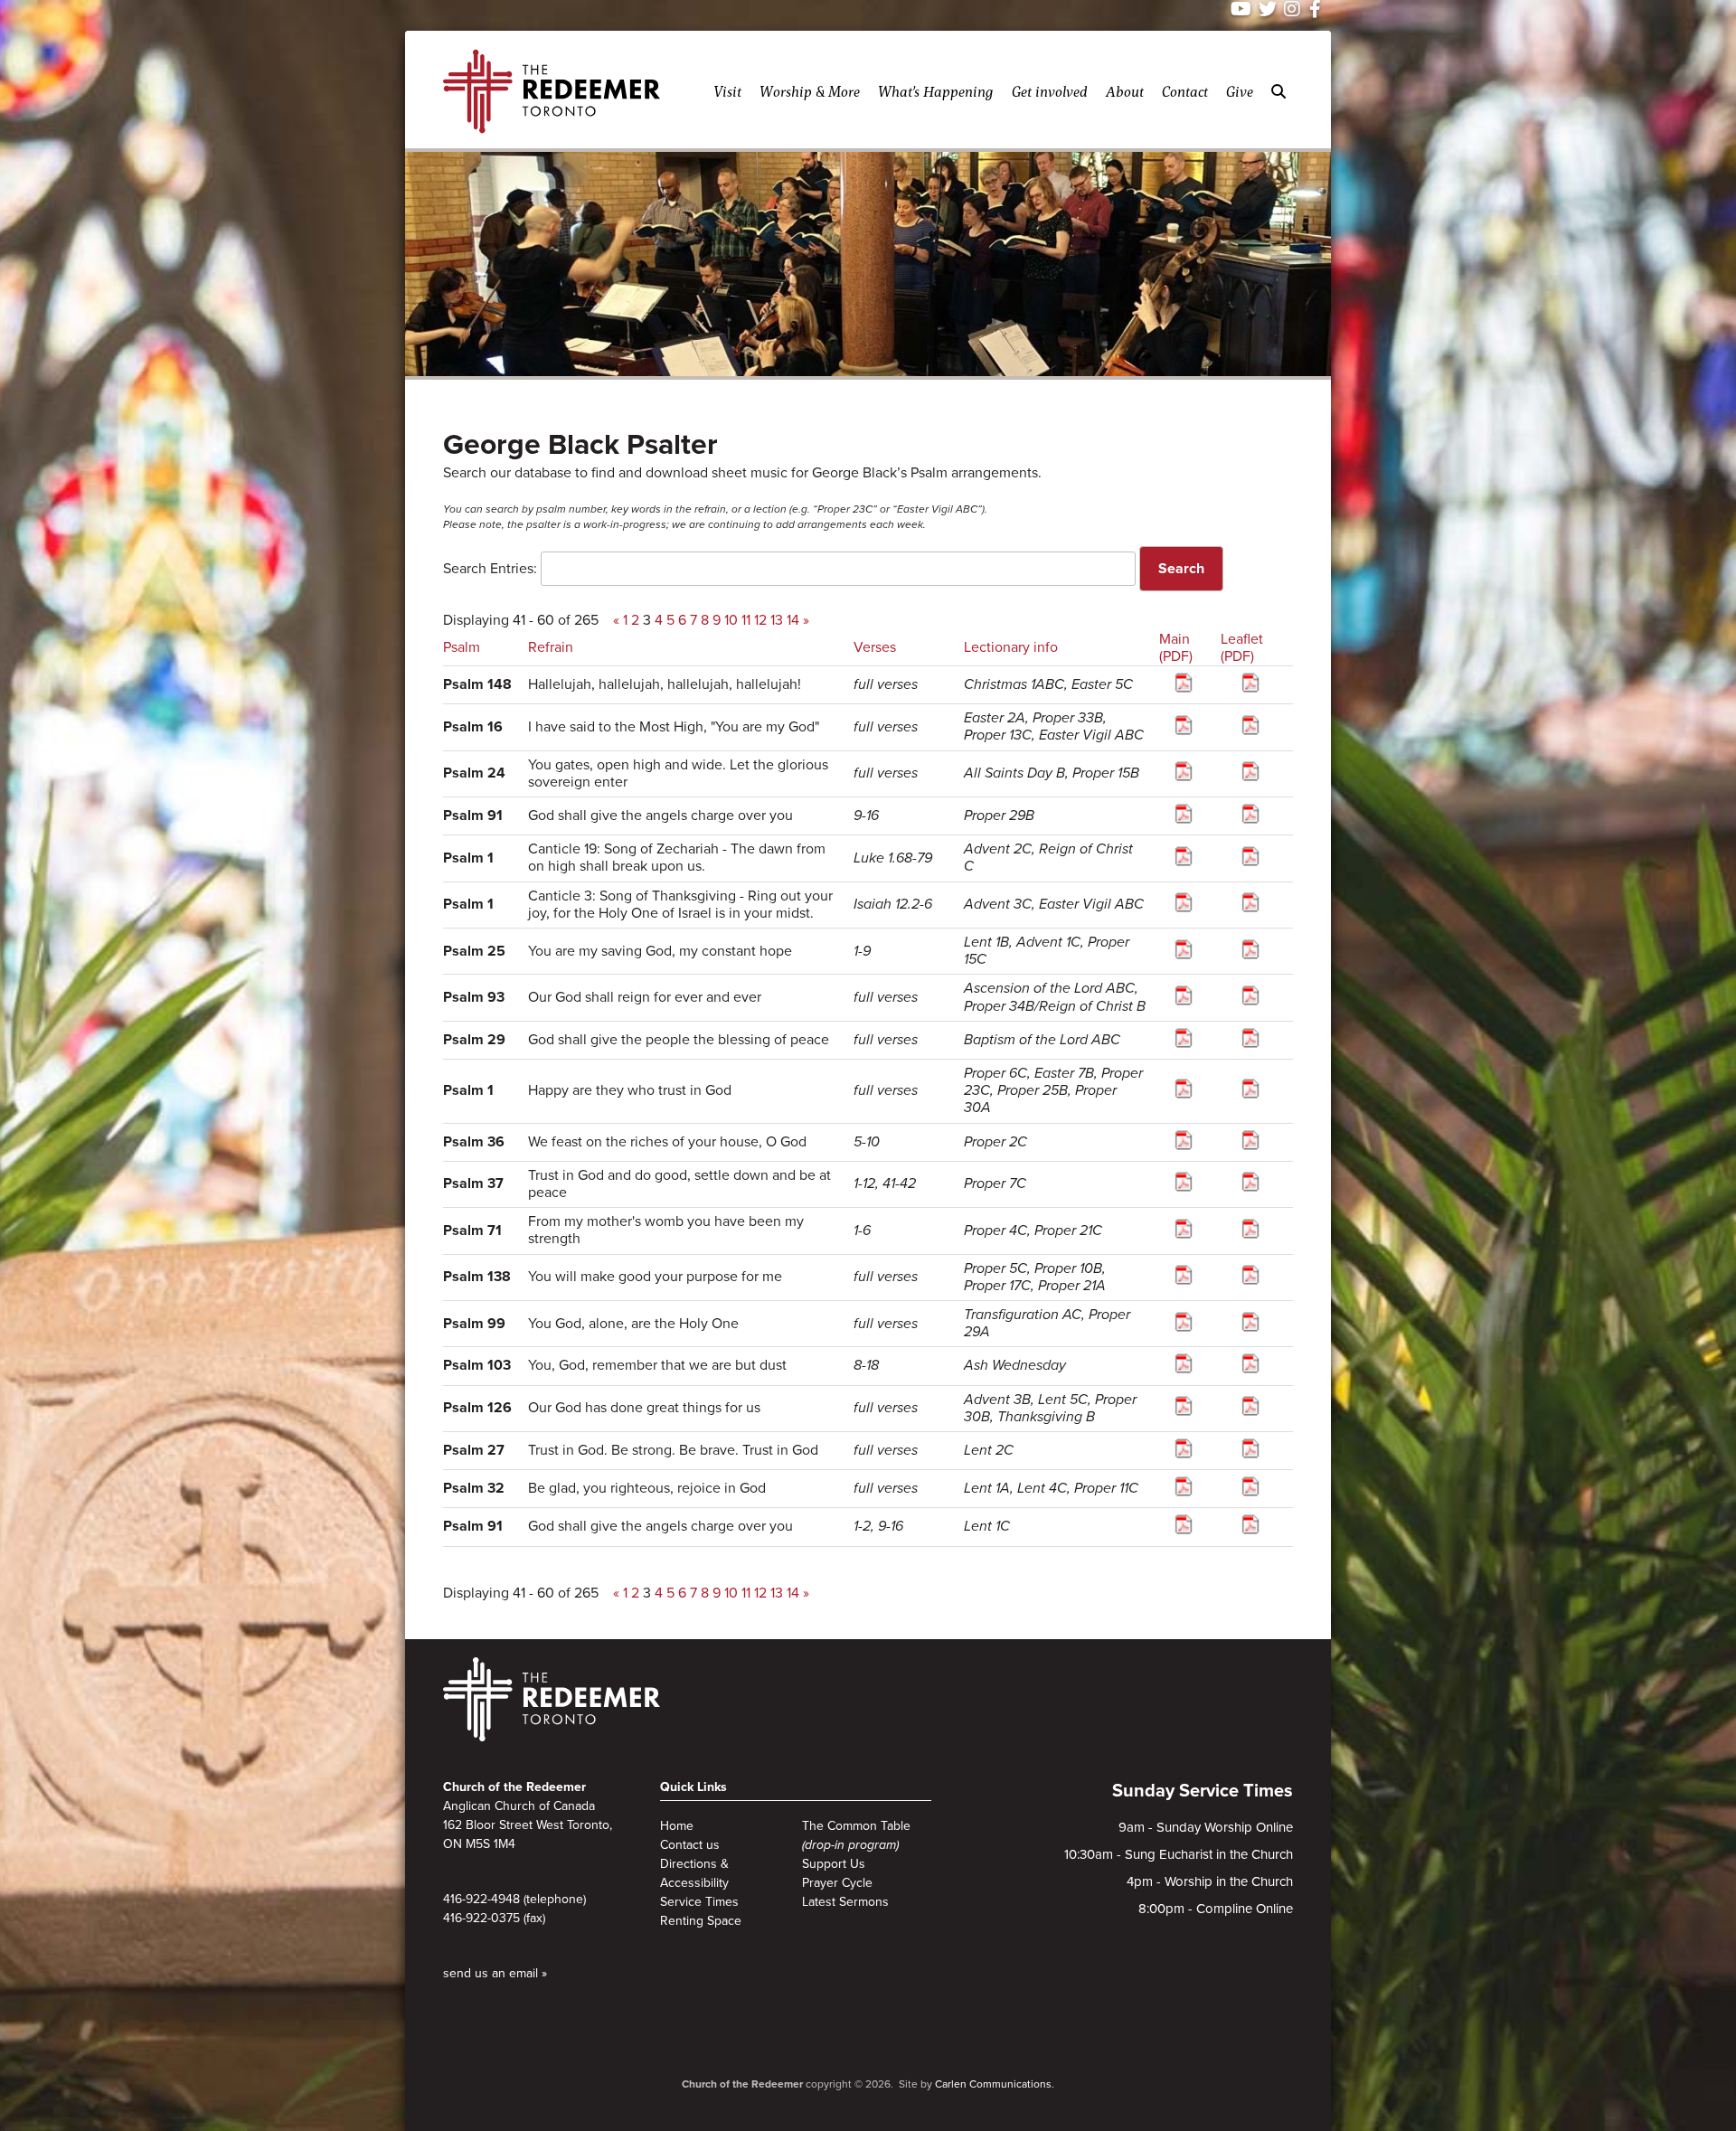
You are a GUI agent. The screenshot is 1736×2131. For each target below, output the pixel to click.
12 (760, 620)
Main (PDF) (1176, 648)
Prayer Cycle (837, 1883)
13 (777, 620)
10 (731, 620)
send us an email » (495, 1973)
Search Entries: (490, 569)
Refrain (551, 647)
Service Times (699, 1902)
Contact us (690, 1845)
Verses (875, 647)
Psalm (462, 647)
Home (677, 1826)
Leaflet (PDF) (1242, 648)
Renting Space (701, 1921)
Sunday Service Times (1203, 1791)
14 (793, 620)
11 (746, 620)
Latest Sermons (845, 1902)
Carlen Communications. (995, 2084)
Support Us (834, 1864)
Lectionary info (1011, 647)
